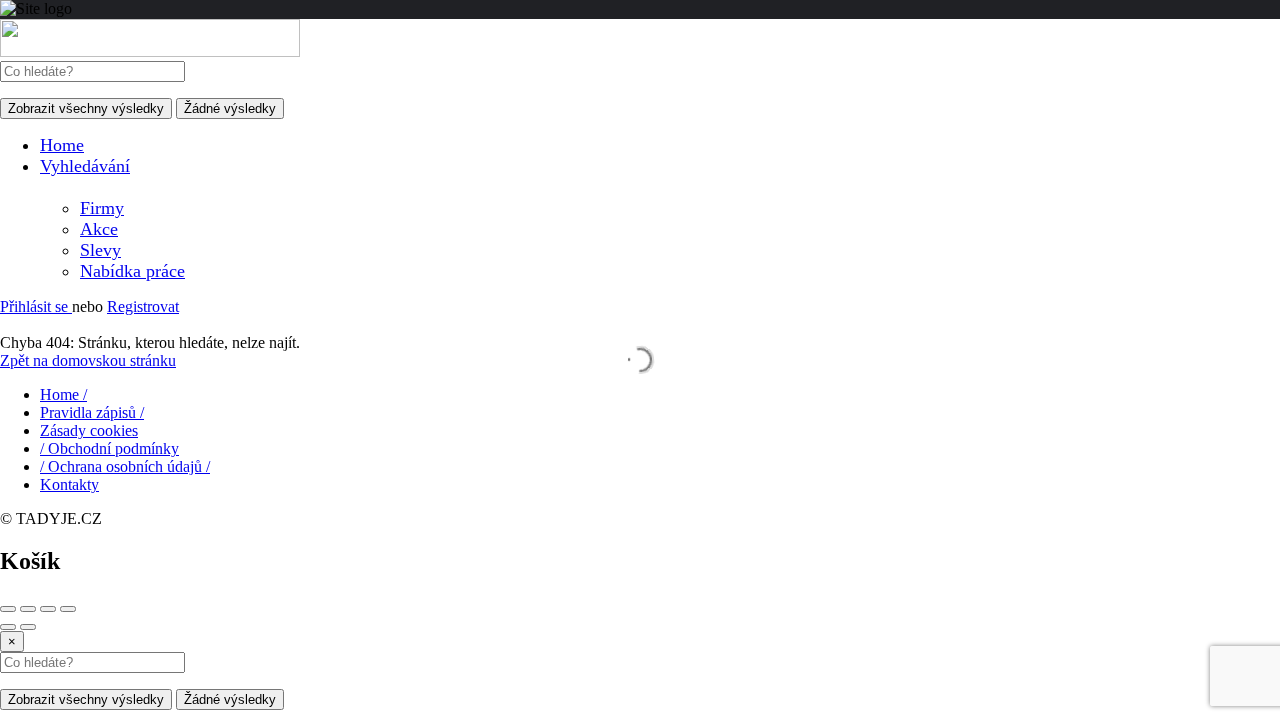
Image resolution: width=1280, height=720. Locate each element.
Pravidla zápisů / (92, 412)
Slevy (100, 250)
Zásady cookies (89, 430)
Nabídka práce (132, 271)
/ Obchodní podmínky (109, 448)
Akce (99, 229)
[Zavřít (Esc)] (8, 609)
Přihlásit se (36, 306)
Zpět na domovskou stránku (88, 360)
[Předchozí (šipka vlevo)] (8, 627)
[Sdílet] (28, 609)
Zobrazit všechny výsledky (86, 108)
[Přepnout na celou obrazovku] (48, 609)
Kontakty (69, 484)
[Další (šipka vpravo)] (28, 627)
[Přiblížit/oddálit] (68, 609)
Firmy (102, 208)
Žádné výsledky (230, 108)
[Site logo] (150, 51)
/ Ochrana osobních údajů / (125, 466)
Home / (63, 394)
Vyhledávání (85, 166)
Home (62, 145)
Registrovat (143, 306)
